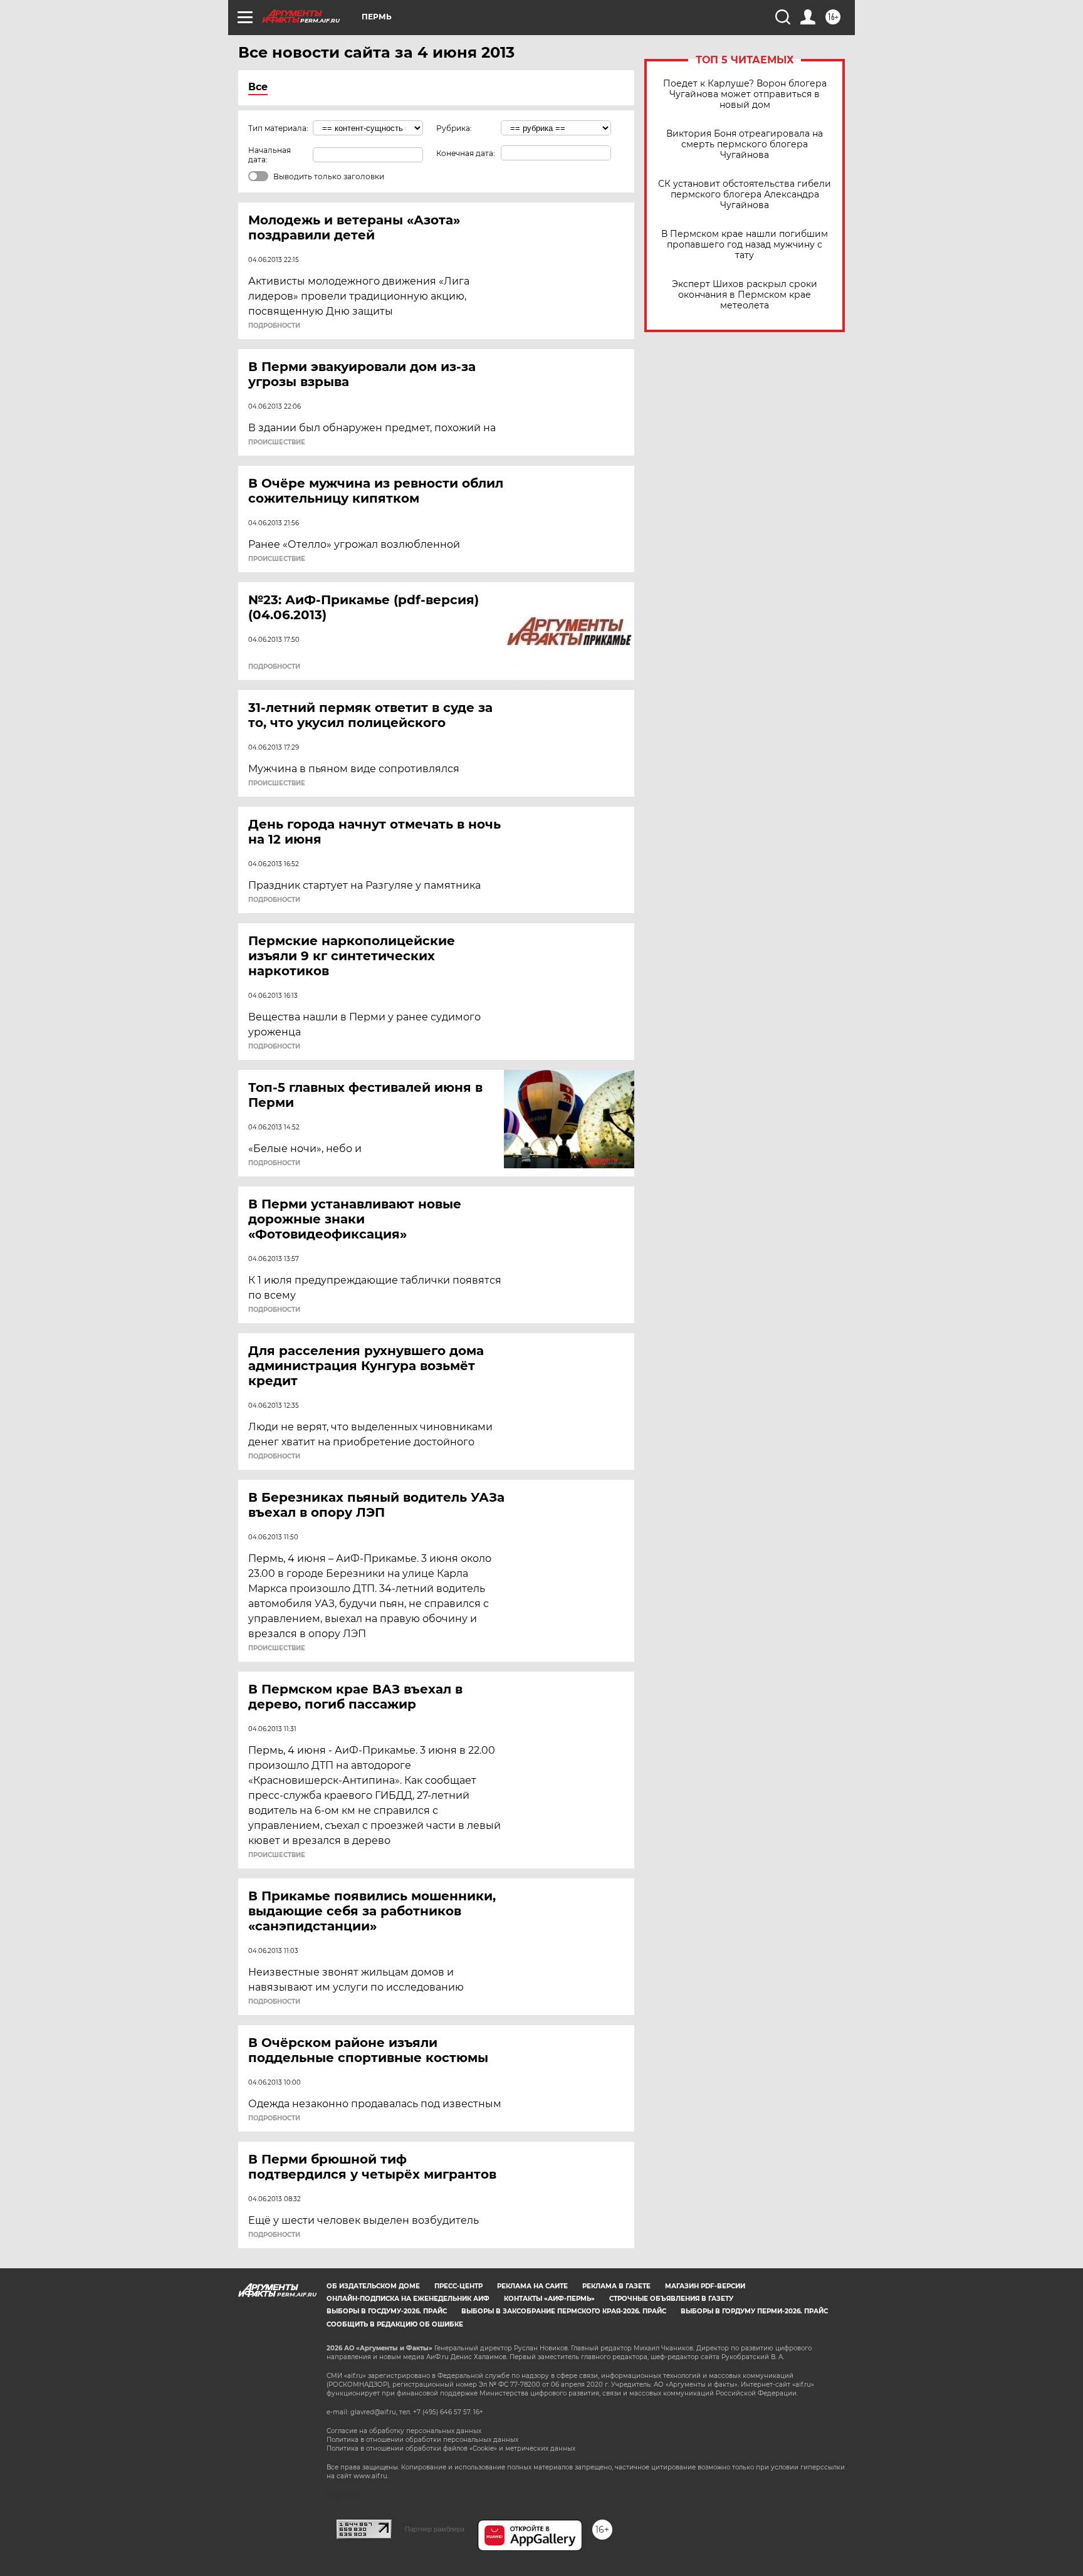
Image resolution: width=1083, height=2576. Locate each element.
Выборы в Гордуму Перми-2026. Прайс (754, 2311)
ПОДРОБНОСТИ (274, 326)
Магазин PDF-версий (705, 2286)
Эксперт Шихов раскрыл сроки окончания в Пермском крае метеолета (745, 295)
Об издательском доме (373, 2286)
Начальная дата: (269, 155)
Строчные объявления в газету (671, 2299)
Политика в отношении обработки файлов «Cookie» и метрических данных (451, 2448)
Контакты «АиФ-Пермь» (549, 2299)
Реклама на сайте (532, 2286)
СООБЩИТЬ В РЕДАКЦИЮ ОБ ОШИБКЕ (395, 2324)
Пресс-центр (458, 2286)
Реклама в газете (616, 2286)
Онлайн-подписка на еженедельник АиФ (408, 2299)
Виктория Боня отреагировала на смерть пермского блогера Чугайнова (745, 144)
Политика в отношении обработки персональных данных (422, 2440)
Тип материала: (278, 128)
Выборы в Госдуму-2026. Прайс (387, 2311)
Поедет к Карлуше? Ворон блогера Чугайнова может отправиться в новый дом (745, 94)
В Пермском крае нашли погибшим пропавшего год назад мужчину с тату (745, 245)
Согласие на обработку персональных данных (404, 2431)
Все (258, 87)
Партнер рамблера (435, 2529)
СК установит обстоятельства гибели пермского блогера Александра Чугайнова (745, 195)
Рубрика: (454, 128)
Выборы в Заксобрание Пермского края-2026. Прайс (564, 2311)
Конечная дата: (466, 153)
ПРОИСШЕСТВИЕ (277, 442)
